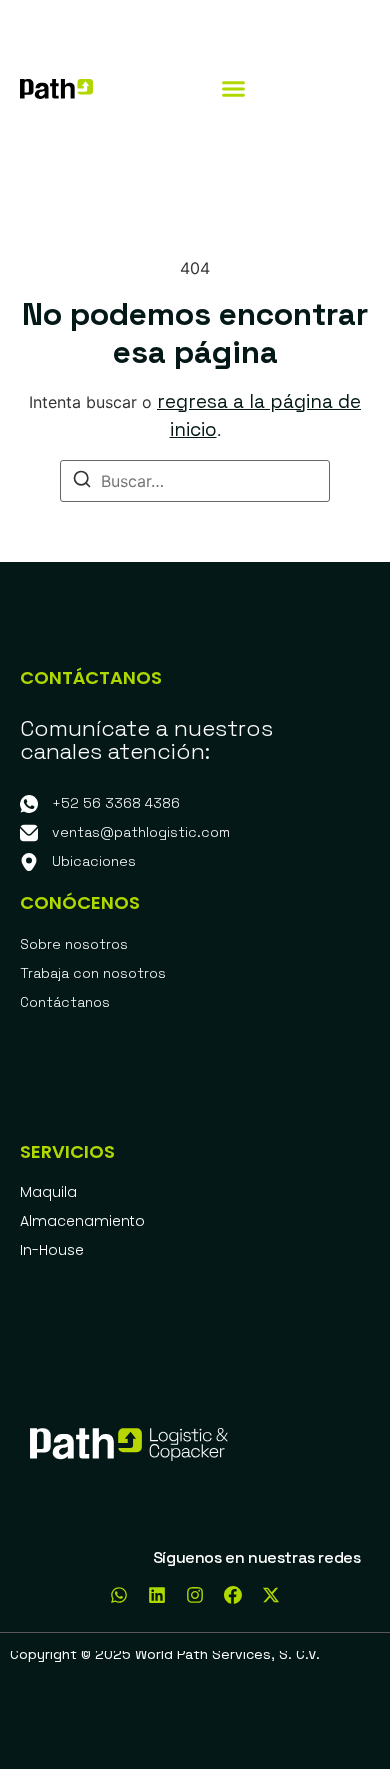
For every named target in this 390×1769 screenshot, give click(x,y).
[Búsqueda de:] (195, 481)
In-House (52, 1250)
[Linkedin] (157, 1595)
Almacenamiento (82, 1221)
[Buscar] (82, 482)
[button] (234, 89)
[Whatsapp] (119, 1595)
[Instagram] (195, 1595)
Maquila (48, 1192)
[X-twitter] (271, 1595)
